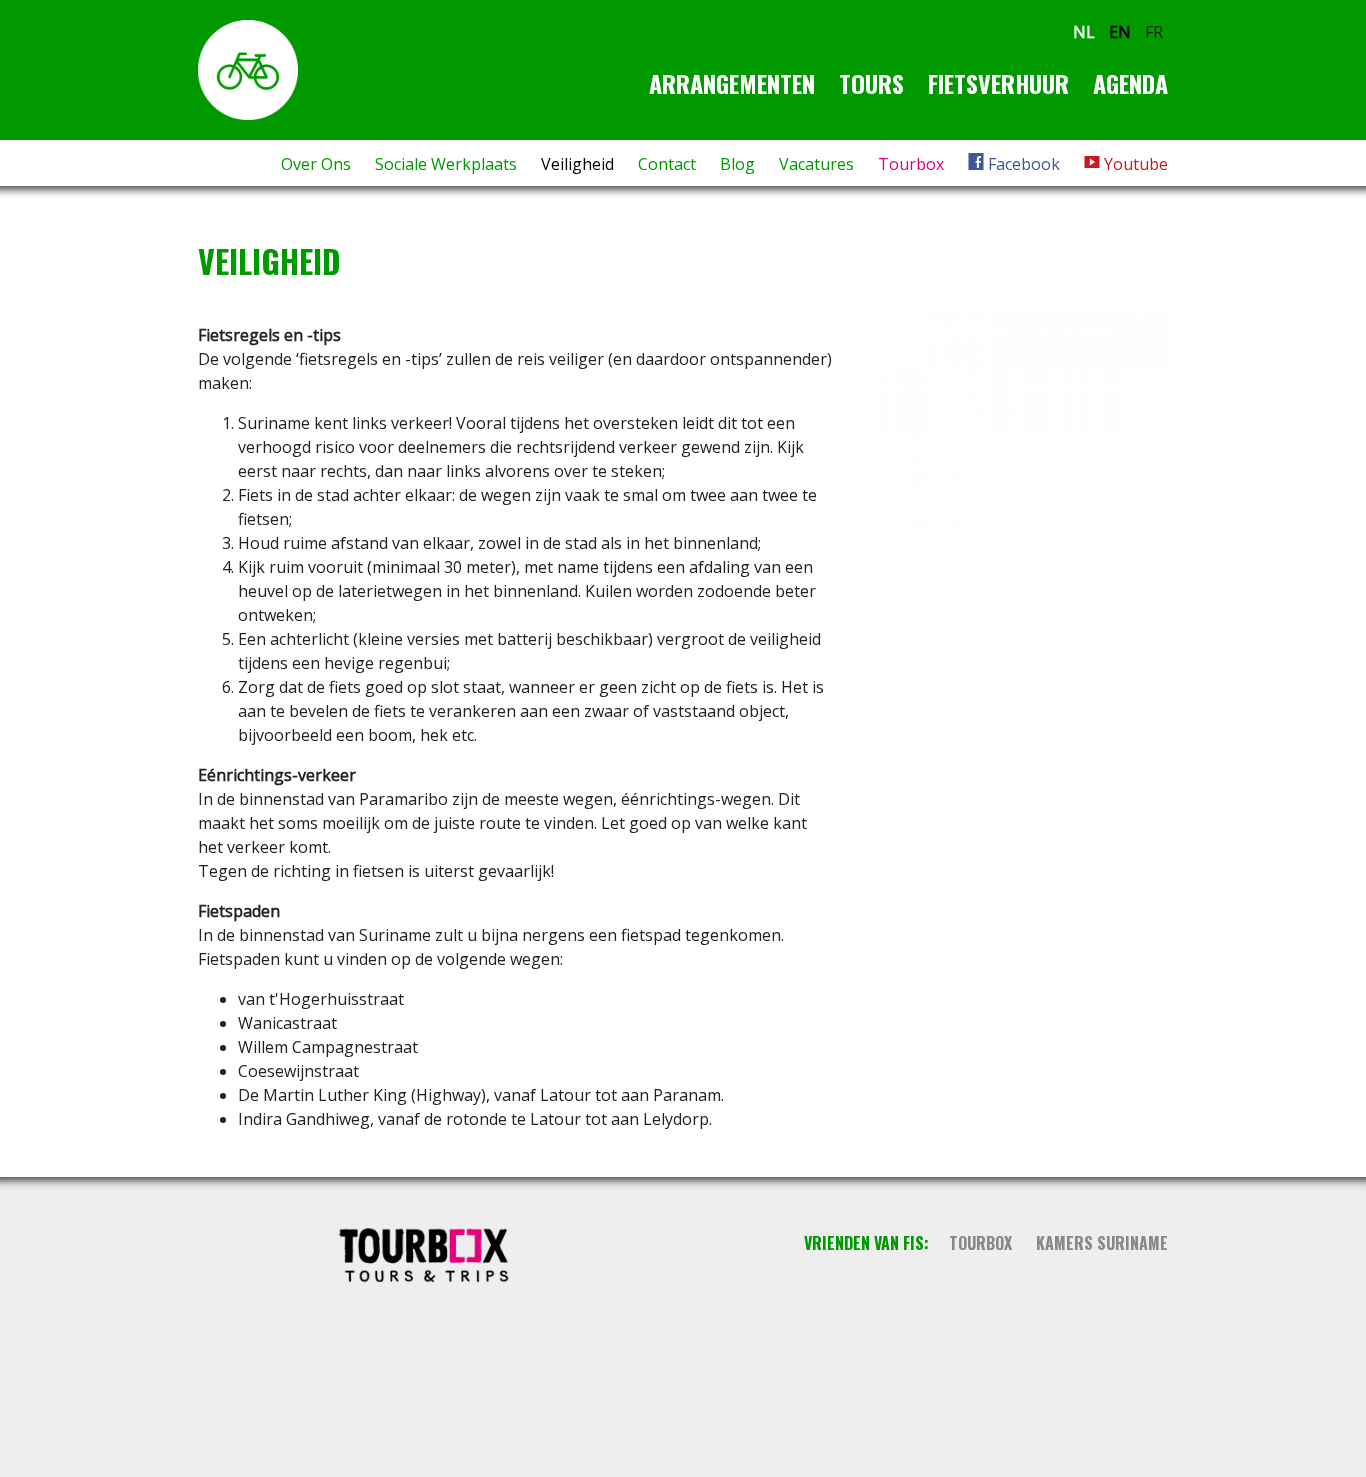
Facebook (1022, 164)
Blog (737, 164)
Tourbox (911, 164)
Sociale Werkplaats (446, 164)
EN (1120, 32)
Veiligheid (577, 164)
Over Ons (316, 164)
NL (1084, 32)
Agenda (1130, 83)
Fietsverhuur (998, 83)
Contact (667, 164)
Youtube (1134, 164)
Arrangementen (732, 83)
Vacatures (816, 164)
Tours (871, 83)
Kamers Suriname (1102, 1243)
